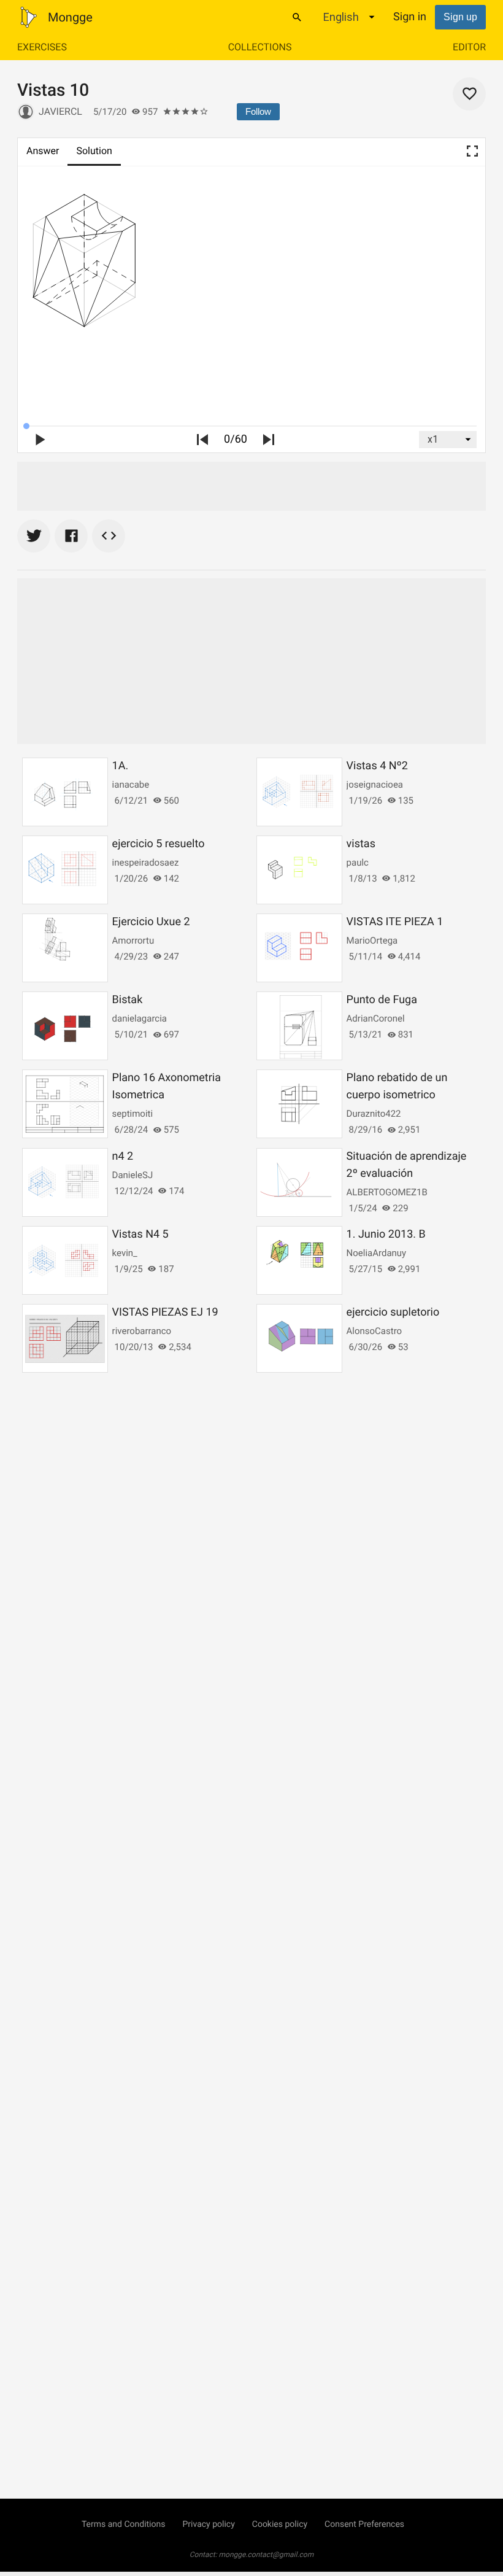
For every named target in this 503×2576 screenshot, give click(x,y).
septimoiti (133, 1114)
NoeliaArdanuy (377, 1253)
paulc (358, 863)
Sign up (460, 17)
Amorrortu (133, 941)
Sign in (410, 17)
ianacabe (131, 785)
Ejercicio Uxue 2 (151, 922)
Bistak (128, 1000)
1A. (121, 766)
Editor (469, 47)
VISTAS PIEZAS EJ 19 (165, 1312)
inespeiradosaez (146, 863)
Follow (258, 111)
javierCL (60, 111)
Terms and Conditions (124, 2524)
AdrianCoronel (376, 1018)
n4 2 (123, 1156)
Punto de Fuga (382, 1000)
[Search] (297, 17)
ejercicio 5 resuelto (159, 844)
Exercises (42, 47)
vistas (361, 844)
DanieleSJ (133, 1175)
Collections (260, 47)
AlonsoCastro (374, 1331)
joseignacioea (375, 785)
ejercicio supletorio (393, 1312)
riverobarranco (142, 1331)
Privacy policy (208, 2524)
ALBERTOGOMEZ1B (387, 1192)
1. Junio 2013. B (386, 1234)
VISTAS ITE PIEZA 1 (395, 922)
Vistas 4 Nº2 (377, 766)
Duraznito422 (374, 1114)
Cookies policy (280, 2524)
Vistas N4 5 (140, 1234)
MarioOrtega (372, 941)
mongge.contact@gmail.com (267, 2555)
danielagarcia (140, 1018)
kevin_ (125, 1253)
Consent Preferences (364, 2524)
